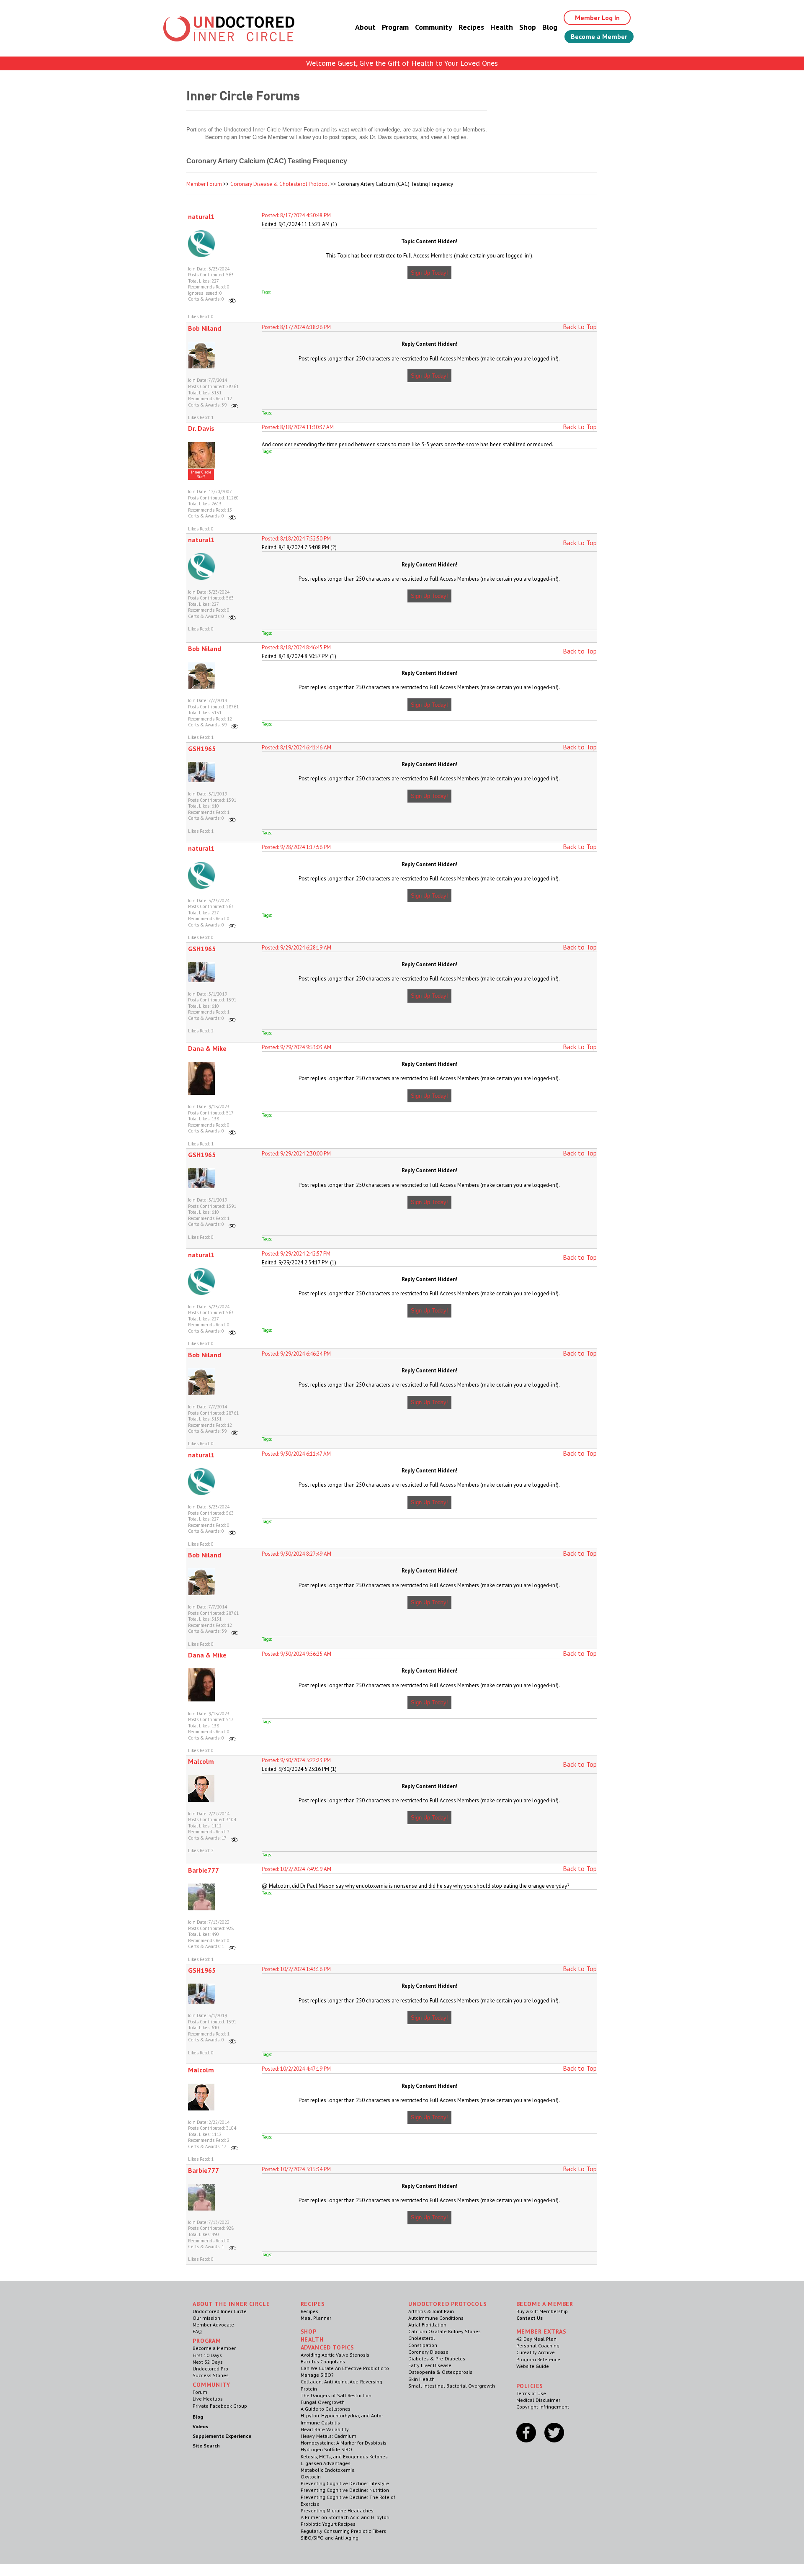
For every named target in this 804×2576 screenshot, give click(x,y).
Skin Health (421, 2379)
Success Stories (211, 2375)
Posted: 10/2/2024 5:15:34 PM (296, 2169)
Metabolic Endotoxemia (328, 2470)
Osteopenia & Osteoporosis (440, 2372)
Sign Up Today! (429, 273)
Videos (200, 2426)
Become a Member (599, 36)
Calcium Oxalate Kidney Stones (445, 2331)
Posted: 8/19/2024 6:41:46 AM (296, 748)
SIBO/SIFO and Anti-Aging (330, 2538)
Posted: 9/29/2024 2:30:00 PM (296, 1154)
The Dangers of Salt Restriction (336, 2395)
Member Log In (597, 18)
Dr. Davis (201, 428)
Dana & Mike (207, 1048)
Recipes (471, 27)
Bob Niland (205, 328)
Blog (550, 27)
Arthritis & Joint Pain (431, 2311)
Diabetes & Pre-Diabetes (437, 2359)
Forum (200, 2392)
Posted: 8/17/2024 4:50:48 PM (296, 215)
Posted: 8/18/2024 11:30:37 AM (298, 427)
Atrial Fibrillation (427, 2325)
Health (502, 27)
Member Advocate (213, 2325)
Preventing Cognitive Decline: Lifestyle (345, 2483)
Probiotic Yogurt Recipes (328, 2524)
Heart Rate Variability (325, 2429)
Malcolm (201, 1761)
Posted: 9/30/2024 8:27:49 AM (296, 1554)
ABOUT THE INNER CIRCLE (231, 2304)
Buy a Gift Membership (542, 2311)
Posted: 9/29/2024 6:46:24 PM (296, 1354)
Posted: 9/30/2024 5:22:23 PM (296, 1760)
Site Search (206, 2446)
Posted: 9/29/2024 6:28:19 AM (296, 948)
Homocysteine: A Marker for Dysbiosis (344, 2443)
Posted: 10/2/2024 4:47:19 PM (296, 2069)
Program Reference (538, 2359)
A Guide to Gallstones (326, 2409)
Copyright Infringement (543, 2407)
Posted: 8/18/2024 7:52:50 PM (296, 539)
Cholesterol (422, 2338)
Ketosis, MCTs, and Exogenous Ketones (344, 2456)
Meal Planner (316, 2318)
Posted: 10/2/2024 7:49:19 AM (296, 1869)
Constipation (423, 2345)
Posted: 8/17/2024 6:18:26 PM (296, 327)
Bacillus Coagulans (323, 2361)
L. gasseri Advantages (326, 2463)
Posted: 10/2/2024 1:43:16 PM (296, 1969)
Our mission (206, 2318)
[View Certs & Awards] (232, 299)
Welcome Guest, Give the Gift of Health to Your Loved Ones (402, 63)
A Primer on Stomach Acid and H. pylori (345, 2517)
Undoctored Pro (210, 2369)
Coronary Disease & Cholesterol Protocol (280, 184)
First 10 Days (207, 2355)
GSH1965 (202, 749)
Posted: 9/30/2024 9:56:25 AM (296, 1654)
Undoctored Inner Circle (220, 2311)
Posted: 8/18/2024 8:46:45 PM (296, 647)
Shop (528, 27)
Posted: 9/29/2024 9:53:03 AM (296, 1047)
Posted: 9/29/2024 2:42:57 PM (296, 1254)
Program (395, 27)
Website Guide (533, 2366)
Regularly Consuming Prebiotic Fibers (343, 2531)
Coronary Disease (428, 2352)
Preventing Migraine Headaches (337, 2510)
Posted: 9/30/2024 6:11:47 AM (296, 1454)
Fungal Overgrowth (323, 2402)
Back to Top (580, 327)
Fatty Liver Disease (430, 2365)
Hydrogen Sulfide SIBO (326, 2449)
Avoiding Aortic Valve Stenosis (335, 2355)
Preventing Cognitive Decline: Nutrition (345, 2490)
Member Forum (204, 184)
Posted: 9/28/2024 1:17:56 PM (296, 847)
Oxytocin (311, 2477)
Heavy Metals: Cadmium (329, 2436)
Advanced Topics (328, 2347)
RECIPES (313, 2304)
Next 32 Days (208, 2362)
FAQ (197, 2331)
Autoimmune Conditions (436, 2318)
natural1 (201, 216)
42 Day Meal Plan (536, 2339)
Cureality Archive (536, 2352)
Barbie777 (204, 1870)
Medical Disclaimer (538, 2400)
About (365, 27)
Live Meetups (208, 2399)
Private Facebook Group (220, 2406)
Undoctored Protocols (448, 2304)
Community (434, 27)
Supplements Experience (222, 2436)
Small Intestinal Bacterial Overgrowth (452, 2386)
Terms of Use (531, 2393)
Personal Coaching (538, 2346)
